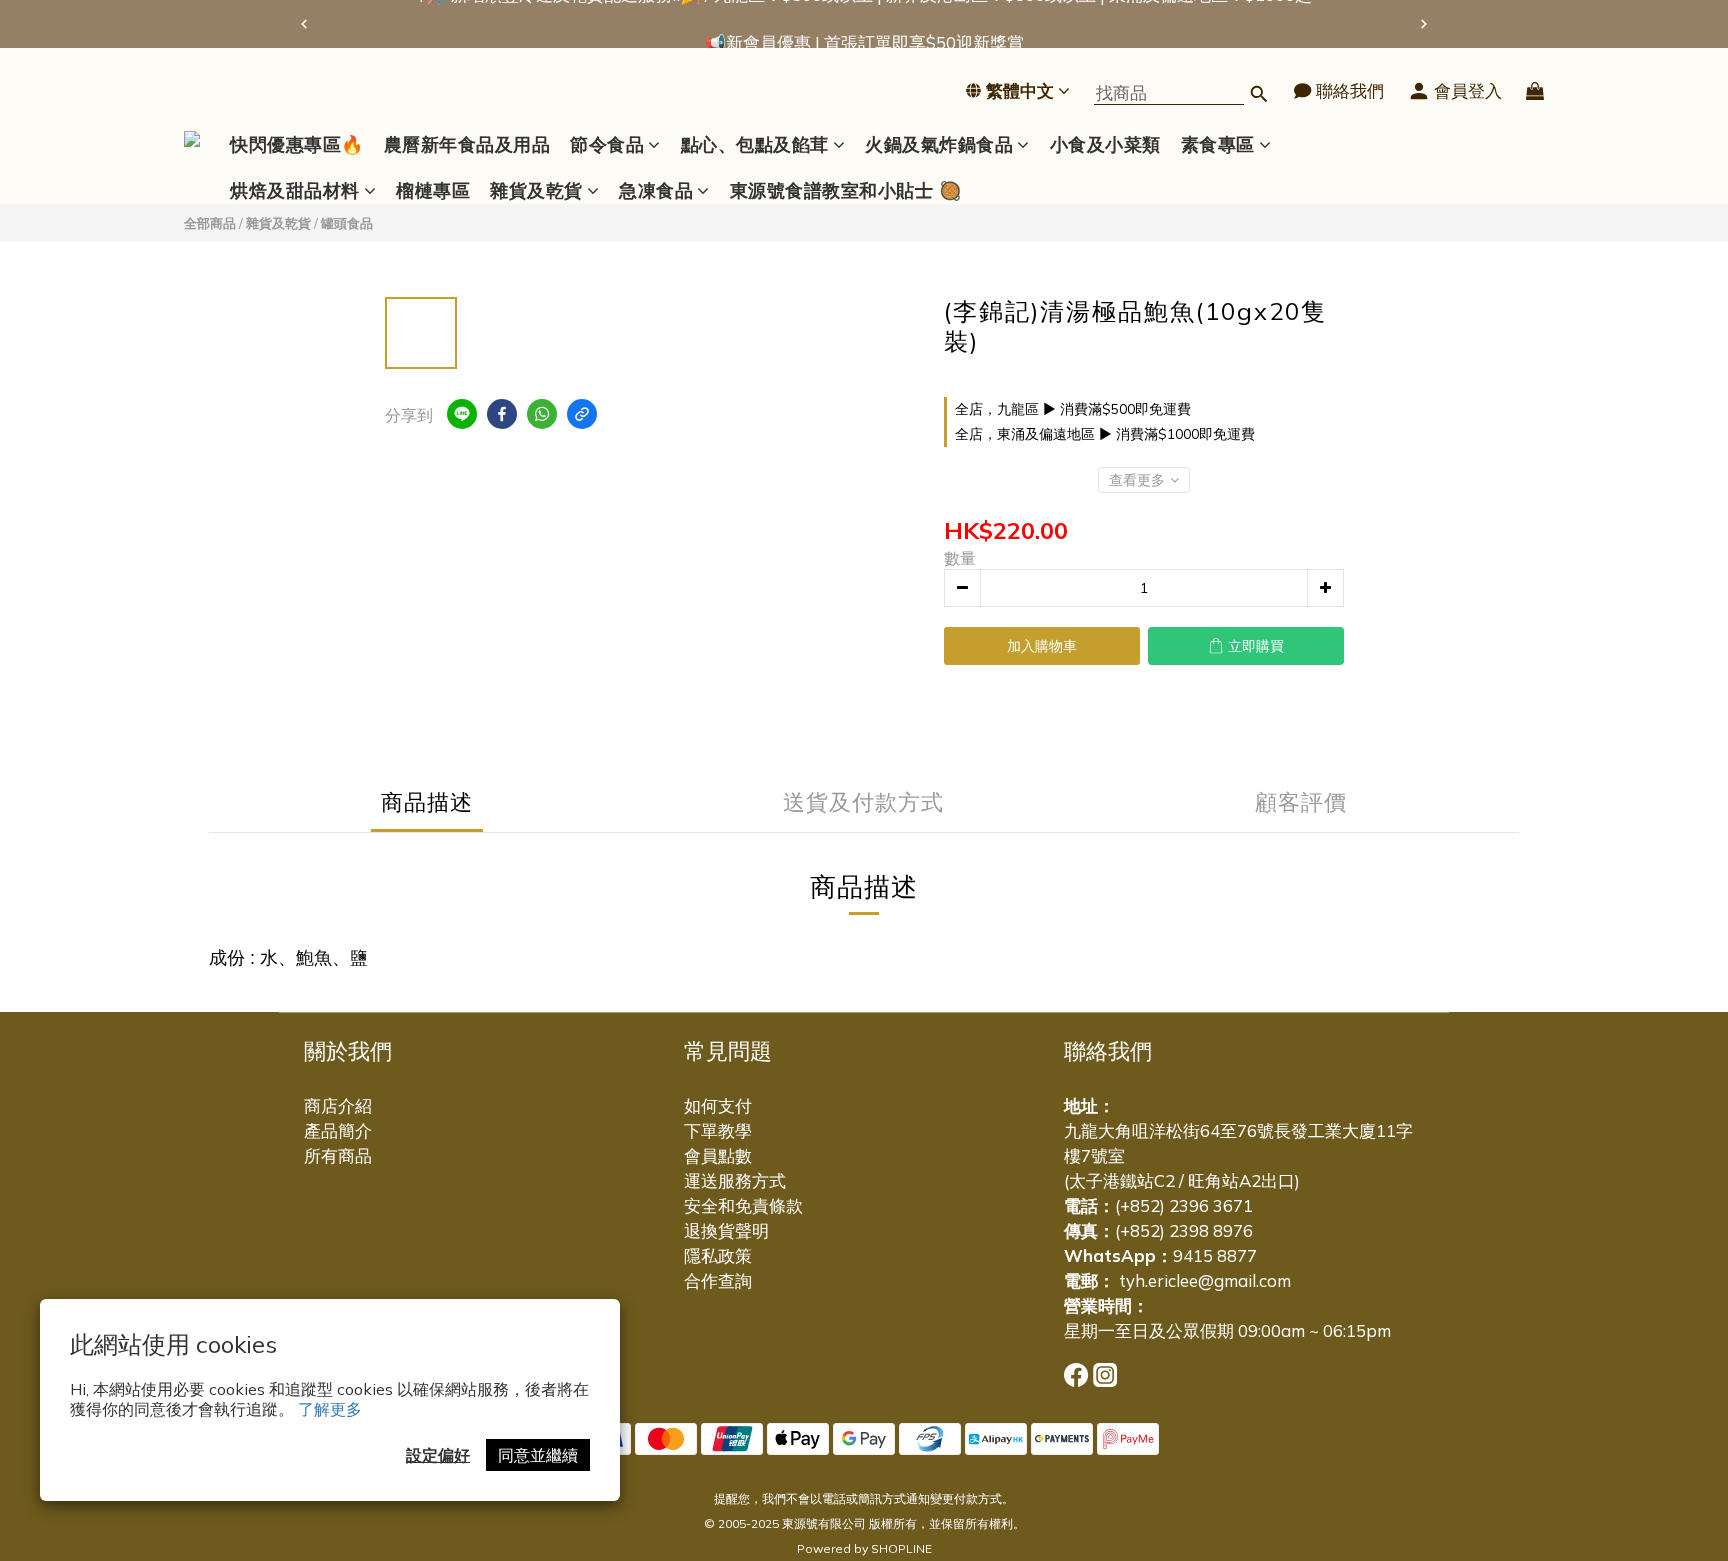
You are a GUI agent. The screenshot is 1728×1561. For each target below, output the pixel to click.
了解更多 (330, 1409)
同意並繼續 (538, 1455)
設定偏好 (438, 1455)
